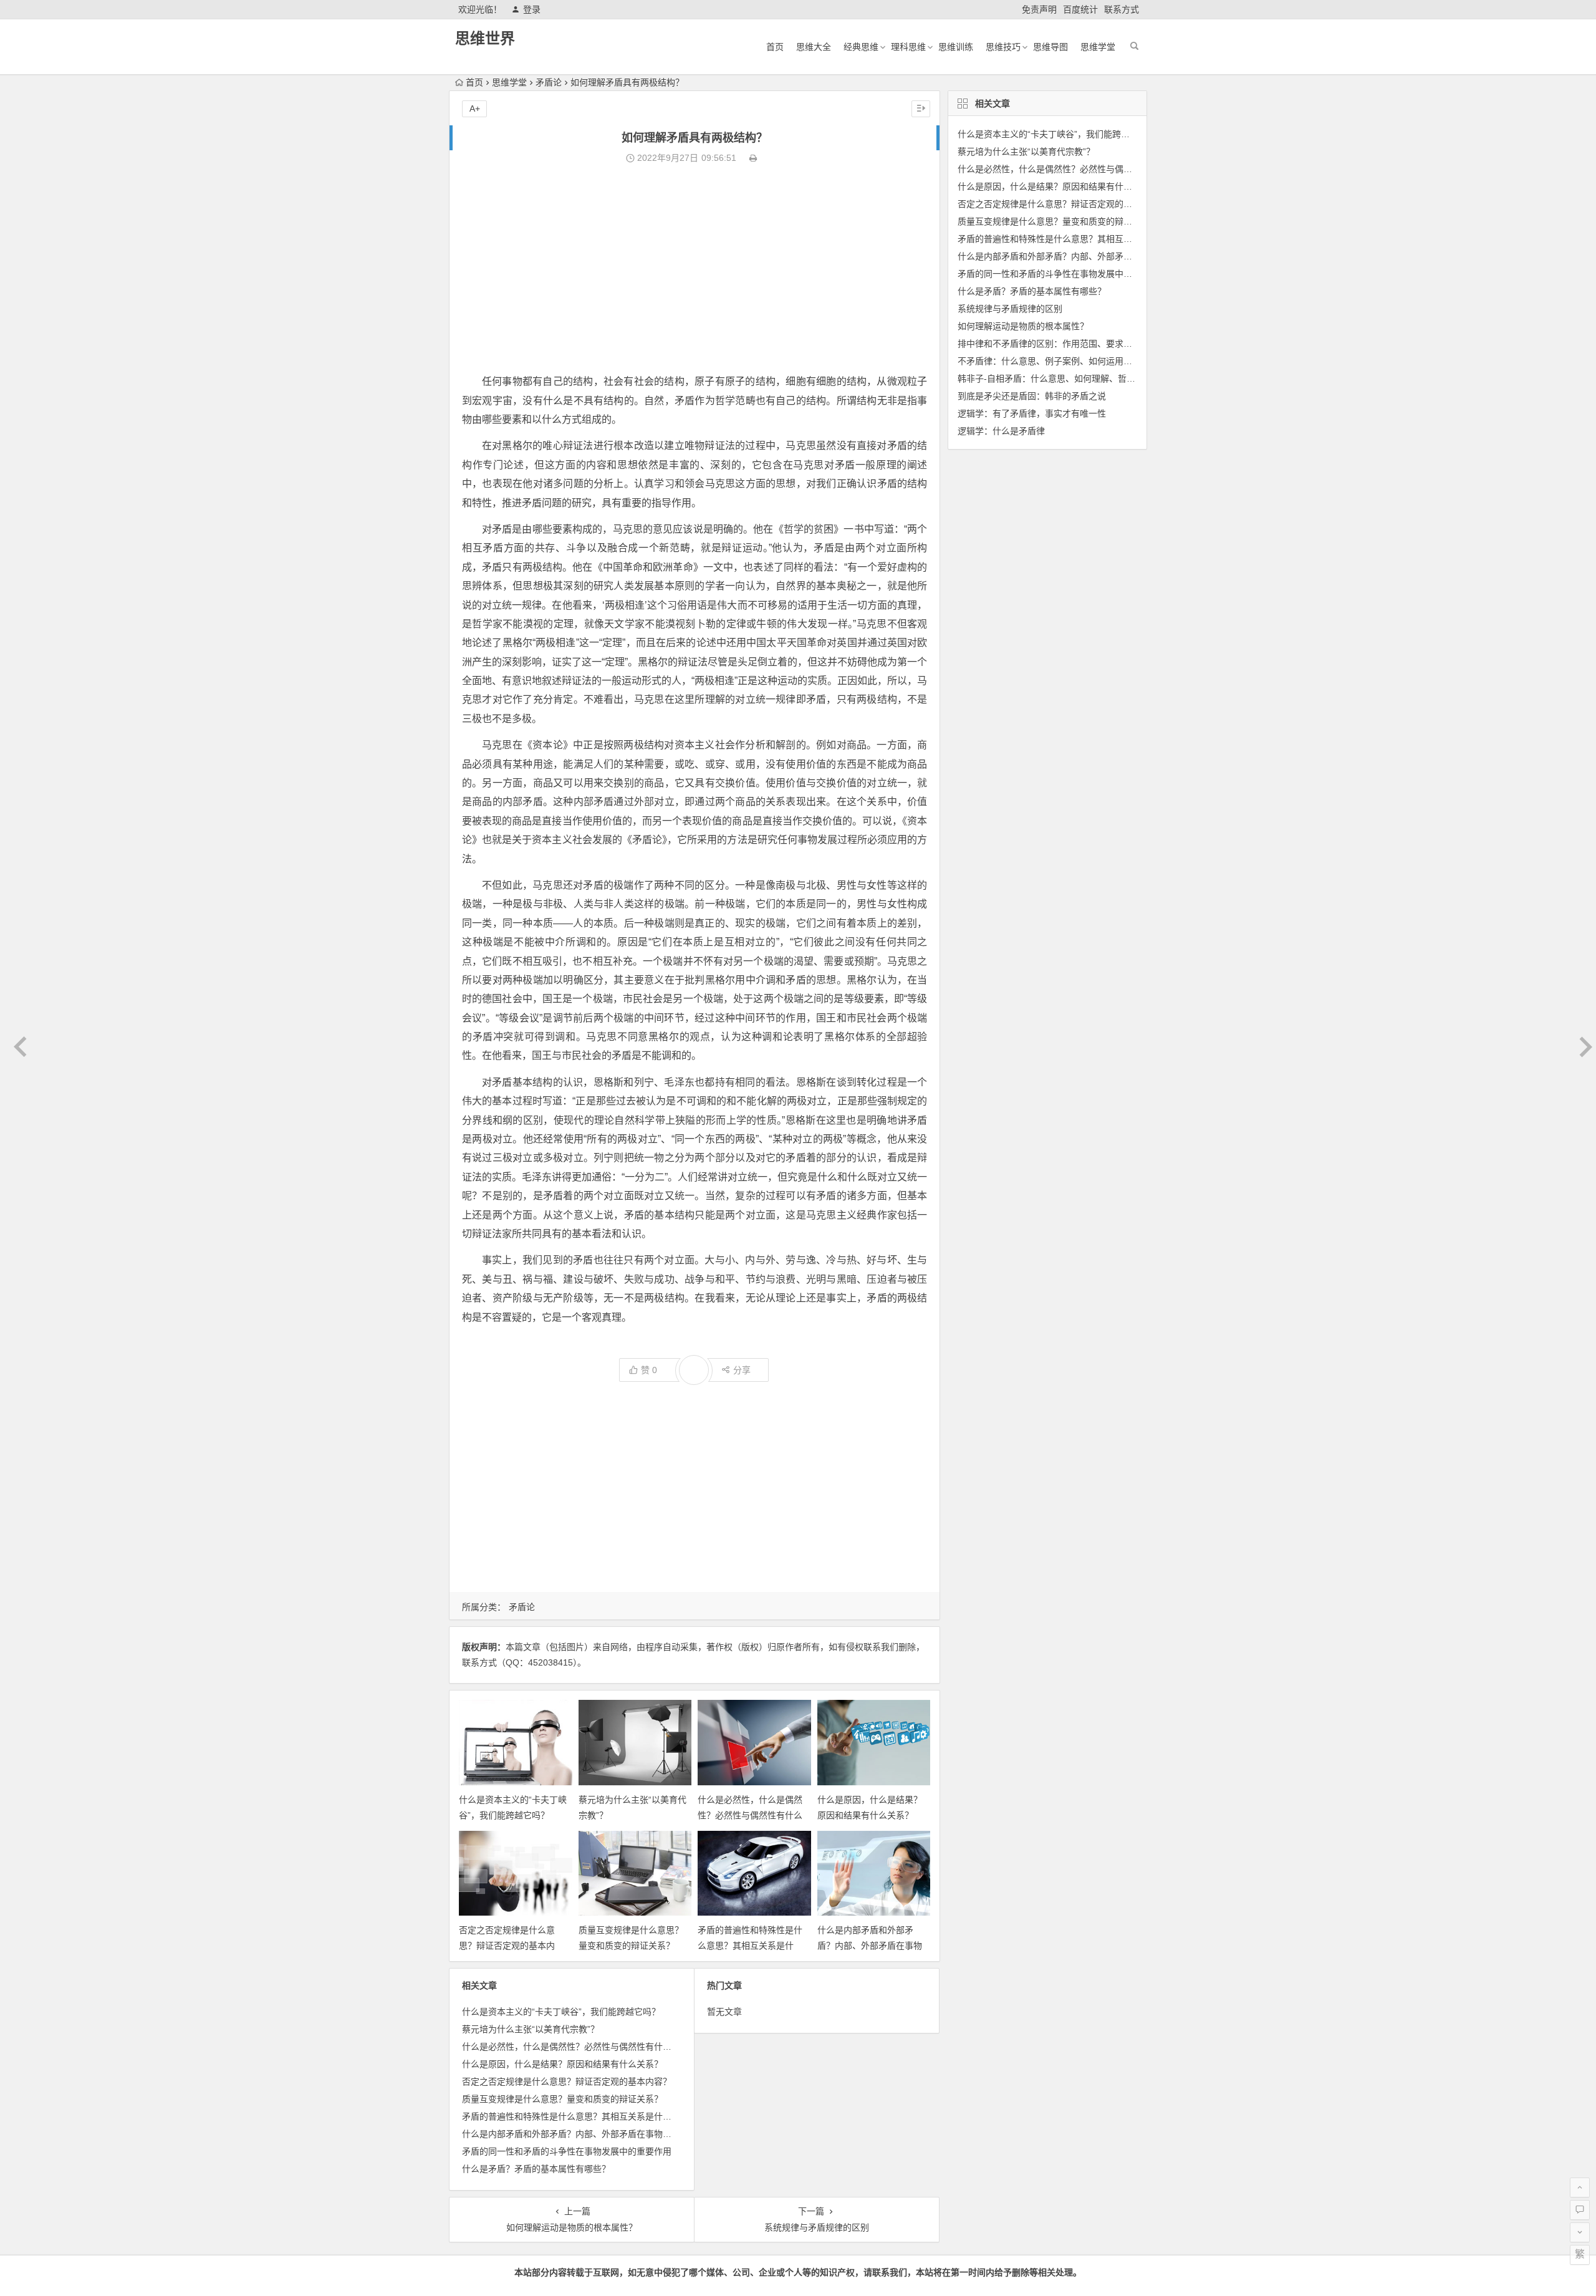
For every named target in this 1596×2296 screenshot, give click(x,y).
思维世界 (485, 38)
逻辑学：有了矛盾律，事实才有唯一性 (1032, 413)
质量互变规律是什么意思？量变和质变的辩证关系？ (562, 2099)
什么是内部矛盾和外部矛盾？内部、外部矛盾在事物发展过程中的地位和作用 (870, 1946)
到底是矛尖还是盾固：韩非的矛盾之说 (1032, 396)
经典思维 (861, 47)
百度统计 (1080, 9)
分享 (742, 1370)
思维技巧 (1003, 47)
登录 (532, 9)
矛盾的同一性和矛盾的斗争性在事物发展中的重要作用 (567, 2151)
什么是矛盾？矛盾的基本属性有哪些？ (536, 2169)
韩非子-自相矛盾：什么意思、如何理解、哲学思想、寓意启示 (1077, 379)
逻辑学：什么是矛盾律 (1001, 431)
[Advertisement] (695, 269)
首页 (775, 47)
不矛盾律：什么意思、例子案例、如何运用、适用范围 (1062, 361)
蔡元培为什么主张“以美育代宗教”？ (531, 2029)
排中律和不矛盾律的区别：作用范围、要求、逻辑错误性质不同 (1080, 344)
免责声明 (1039, 9)
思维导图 (1050, 47)
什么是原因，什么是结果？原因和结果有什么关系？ (562, 2064)
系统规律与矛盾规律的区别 (1010, 309)
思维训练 (956, 47)
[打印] (753, 158)
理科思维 (908, 47)
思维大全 (814, 47)
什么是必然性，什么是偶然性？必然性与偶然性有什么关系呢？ (750, 1815)
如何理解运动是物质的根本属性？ (1023, 326)
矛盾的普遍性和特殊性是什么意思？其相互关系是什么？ (750, 1946)
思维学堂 (1098, 47)
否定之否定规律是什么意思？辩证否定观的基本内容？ (507, 1946)
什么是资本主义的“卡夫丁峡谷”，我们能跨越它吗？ (561, 2012)
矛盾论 (549, 82)
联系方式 (1122, 9)
